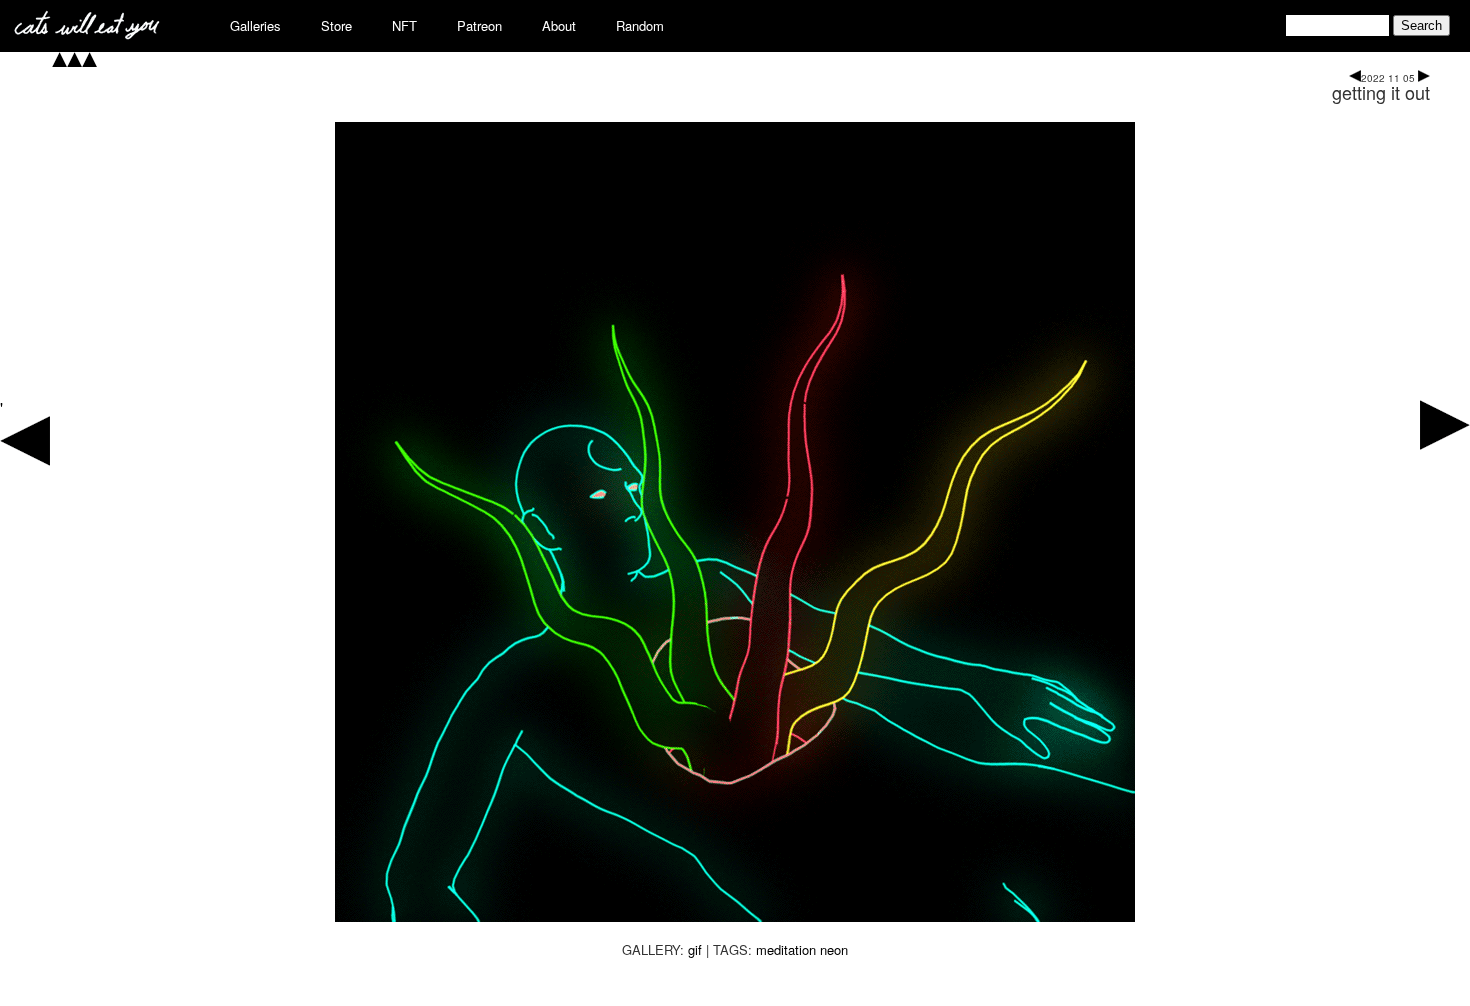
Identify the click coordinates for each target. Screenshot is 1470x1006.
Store (336, 25)
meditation (786, 949)
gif (695, 949)
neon (834, 949)
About (559, 25)
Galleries (255, 25)
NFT (404, 25)
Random (640, 25)
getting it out (1381, 92)
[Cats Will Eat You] (87, 33)
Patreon (479, 25)
